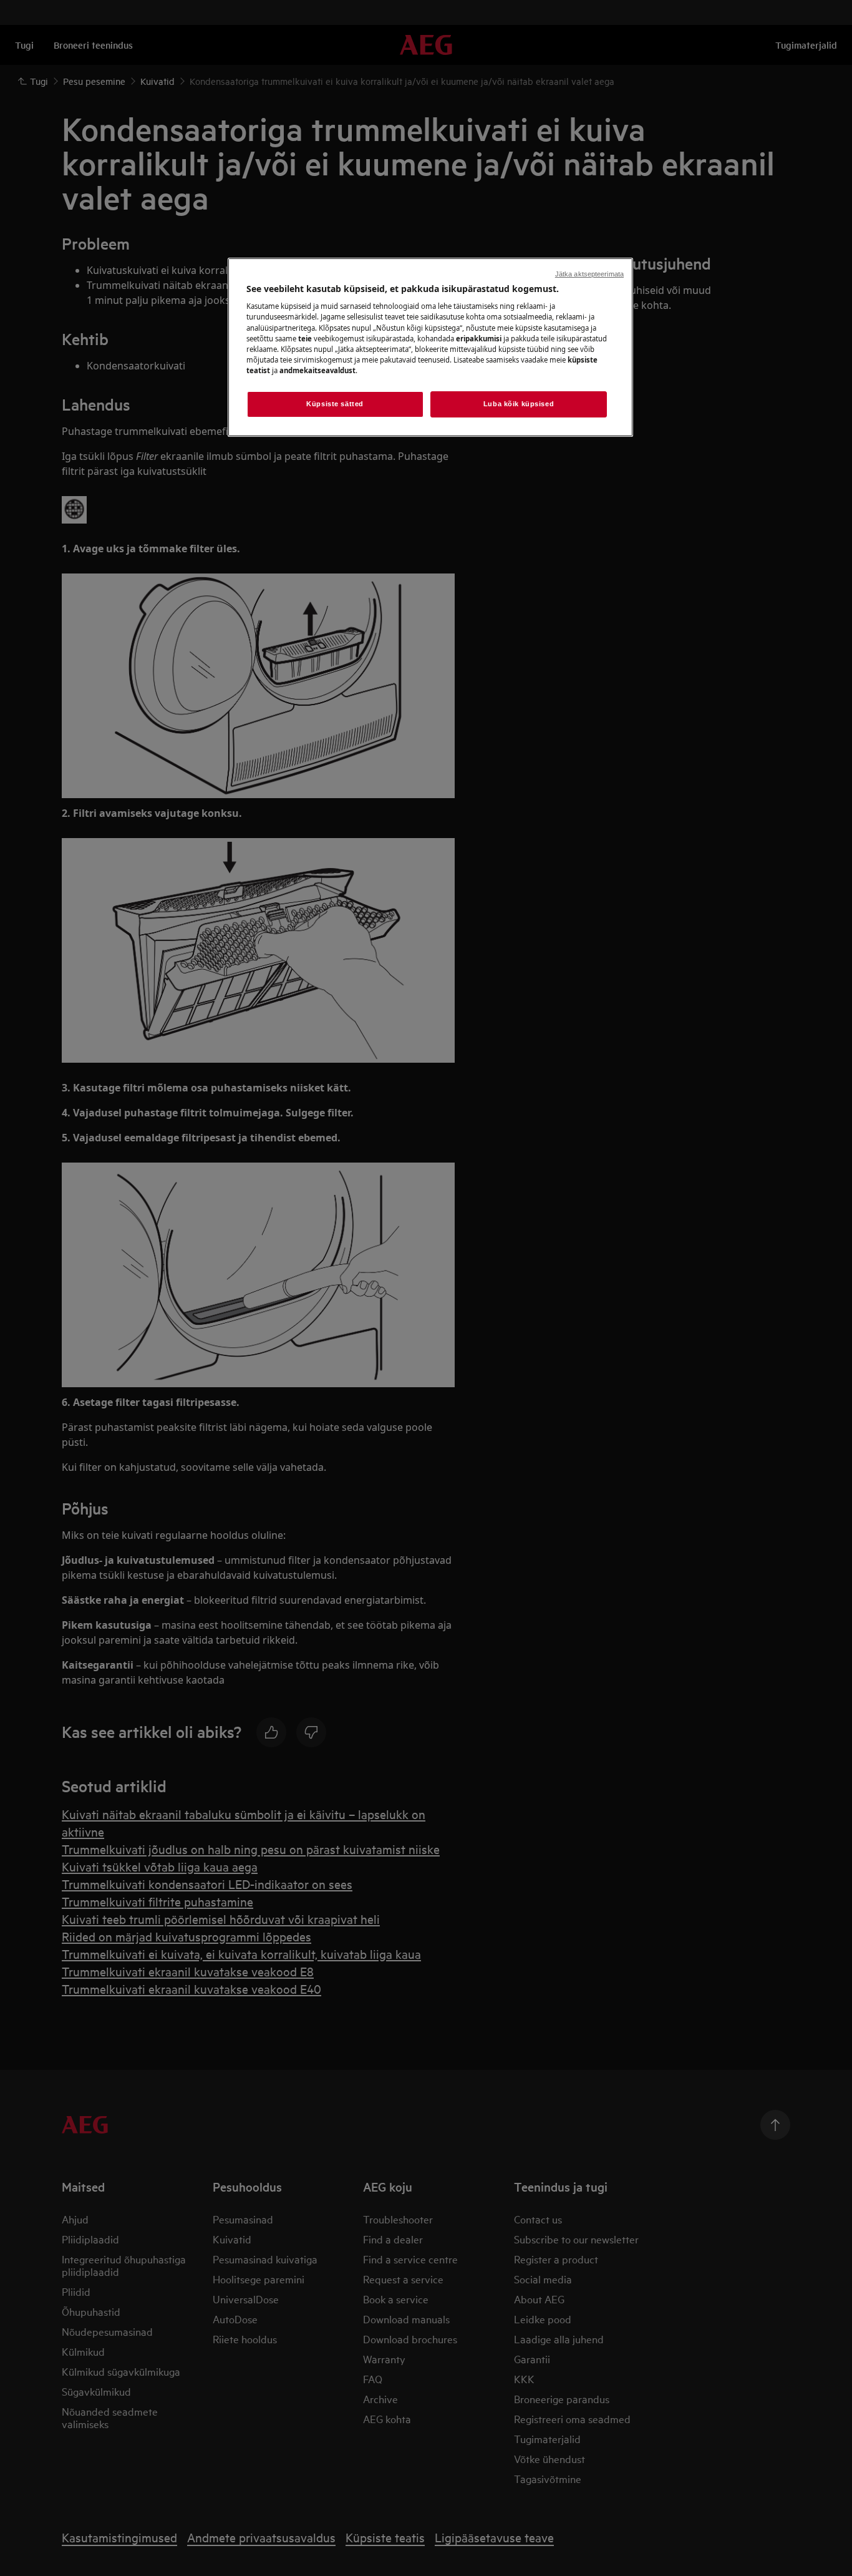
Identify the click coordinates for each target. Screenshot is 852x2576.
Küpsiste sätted (335, 404)
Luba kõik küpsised (519, 404)
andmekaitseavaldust (317, 370)
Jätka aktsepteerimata (589, 274)
